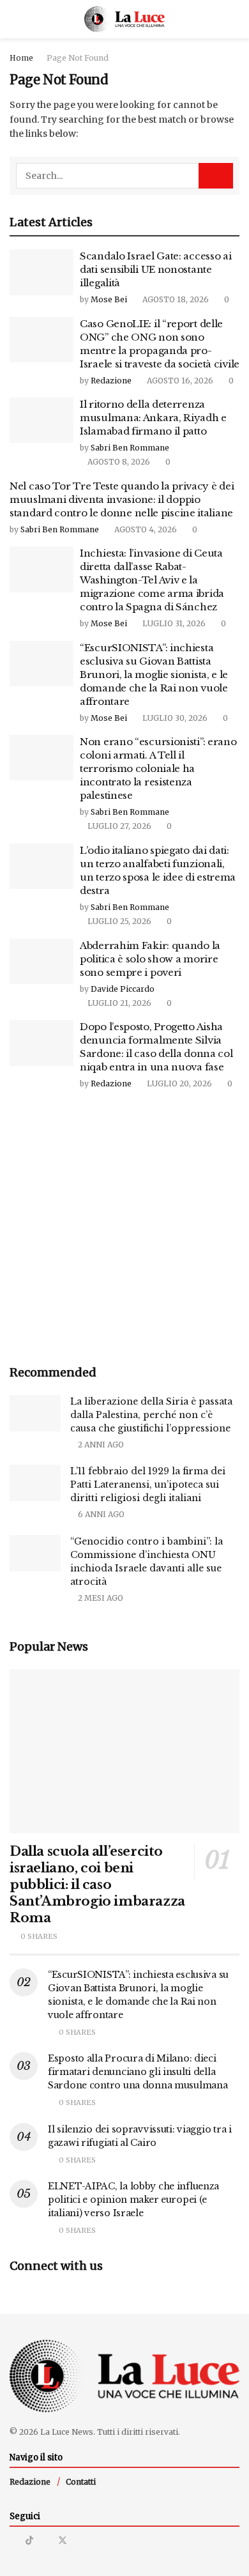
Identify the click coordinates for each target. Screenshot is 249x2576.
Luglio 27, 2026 (118, 826)
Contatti (81, 2482)
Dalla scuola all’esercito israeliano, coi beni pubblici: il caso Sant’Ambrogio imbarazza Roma (97, 1885)
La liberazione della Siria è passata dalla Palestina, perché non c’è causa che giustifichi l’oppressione (151, 1415)
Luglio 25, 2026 (118, 921)
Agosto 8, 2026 (118, 462)
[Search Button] (234, 19)
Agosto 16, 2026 (179, 381)
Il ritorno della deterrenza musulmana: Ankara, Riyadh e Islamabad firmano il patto (153, 418)
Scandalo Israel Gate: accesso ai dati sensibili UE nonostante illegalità (155, 269)
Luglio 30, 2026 (174, 718)
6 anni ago (100, 1514)
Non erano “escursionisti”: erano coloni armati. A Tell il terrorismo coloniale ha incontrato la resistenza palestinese (158, 768)
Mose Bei (109, 299)
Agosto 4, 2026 (145, 529)
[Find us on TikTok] (29, 2540)
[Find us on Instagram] (13, 2541)
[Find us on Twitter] (63, 2541)
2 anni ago (100, 1445)
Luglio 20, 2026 (178, 1084)
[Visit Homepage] (125, 19)
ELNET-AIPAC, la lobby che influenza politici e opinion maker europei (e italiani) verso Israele (133, 2200)
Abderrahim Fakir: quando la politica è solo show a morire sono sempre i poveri (150, 959)
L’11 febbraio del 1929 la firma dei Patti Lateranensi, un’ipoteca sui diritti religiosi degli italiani (148, 1485)
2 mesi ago (100, 1598)
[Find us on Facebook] (46, 2541)
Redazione (111, 381)
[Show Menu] (15, 19)
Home (21, 58)
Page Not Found (78, 58)
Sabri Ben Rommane (130, 448)
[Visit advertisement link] (124, 1229)
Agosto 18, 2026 (175, 299)
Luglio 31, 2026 (173, 623)
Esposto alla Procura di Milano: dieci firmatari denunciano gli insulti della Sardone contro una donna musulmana (138, 2072)
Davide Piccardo (123, 989)
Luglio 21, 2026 (118, 1003)
